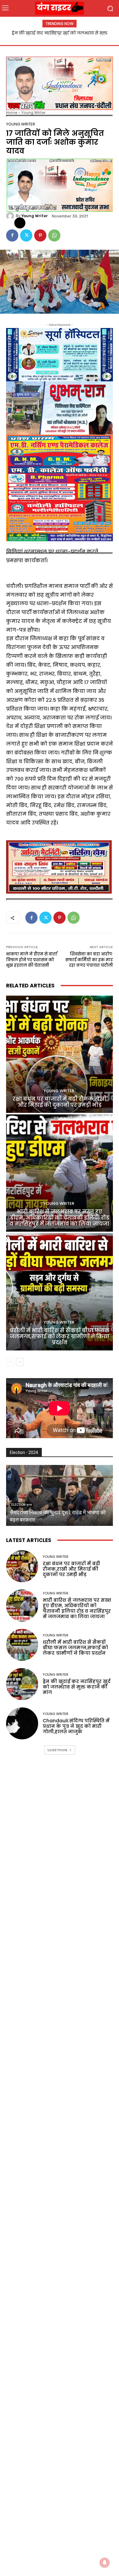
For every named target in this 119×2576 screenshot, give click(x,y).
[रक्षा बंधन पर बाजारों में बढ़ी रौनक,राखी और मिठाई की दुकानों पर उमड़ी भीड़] (60, 1054)
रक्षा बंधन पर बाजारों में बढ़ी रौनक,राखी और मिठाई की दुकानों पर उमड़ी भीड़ (60, 1102)
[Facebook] (12, 235)
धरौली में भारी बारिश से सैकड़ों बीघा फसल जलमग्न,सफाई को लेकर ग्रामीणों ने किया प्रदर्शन (60, 1337)
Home (12, 113)
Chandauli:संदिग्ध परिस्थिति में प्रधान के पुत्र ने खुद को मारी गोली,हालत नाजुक (76, 1726)
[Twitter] (26, 235)
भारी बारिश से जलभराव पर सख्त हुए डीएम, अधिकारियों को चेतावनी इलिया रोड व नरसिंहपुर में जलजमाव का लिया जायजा (60, 1218)
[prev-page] (10, 1362)
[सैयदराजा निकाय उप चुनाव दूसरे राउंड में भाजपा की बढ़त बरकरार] (60, 1495)
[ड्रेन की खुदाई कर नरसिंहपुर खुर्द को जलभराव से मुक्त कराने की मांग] (22, 1684)
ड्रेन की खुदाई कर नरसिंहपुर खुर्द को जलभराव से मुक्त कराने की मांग (77, 1687)
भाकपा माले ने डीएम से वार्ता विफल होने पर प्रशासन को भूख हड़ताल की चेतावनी (32, 960)
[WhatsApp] (54, 235)
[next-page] (20, 1362)
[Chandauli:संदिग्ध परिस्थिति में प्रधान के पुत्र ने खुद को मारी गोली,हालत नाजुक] (22, 1723)
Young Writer (33, 113)
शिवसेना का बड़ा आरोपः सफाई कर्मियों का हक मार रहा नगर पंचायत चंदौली (89, 960)
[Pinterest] (40, 235)
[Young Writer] (11, 216)
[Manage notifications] (105, 2563)
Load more (58, 1750)
